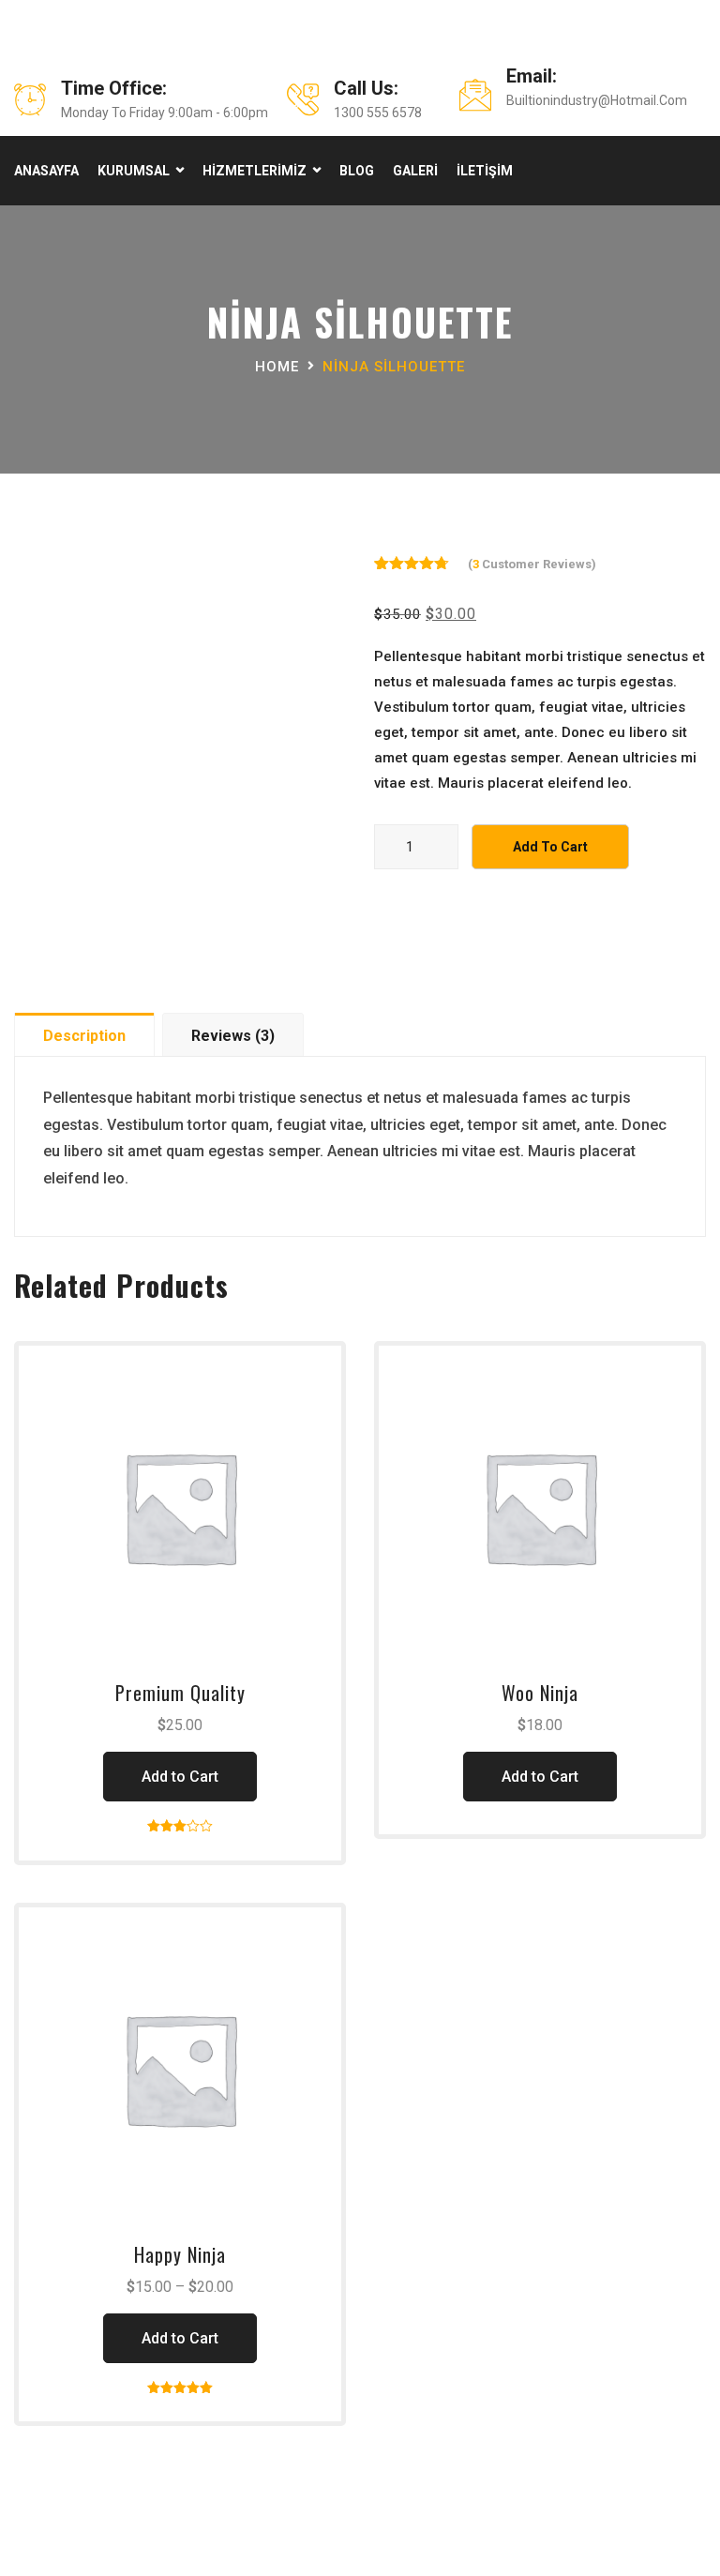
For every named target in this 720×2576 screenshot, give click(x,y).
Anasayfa (46, 171)
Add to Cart (180, 1777)
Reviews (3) (233, 1036)
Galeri (415, 171)
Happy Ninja (180, 2254)
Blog (357, 171)
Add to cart (550, 847)
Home (277, 367)
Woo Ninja (540, 1693)
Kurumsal (134, 171)
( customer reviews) (532, 564)
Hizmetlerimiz (255, 171)
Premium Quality (180, 1693)
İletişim (485, 171)
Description (84, 1036)
